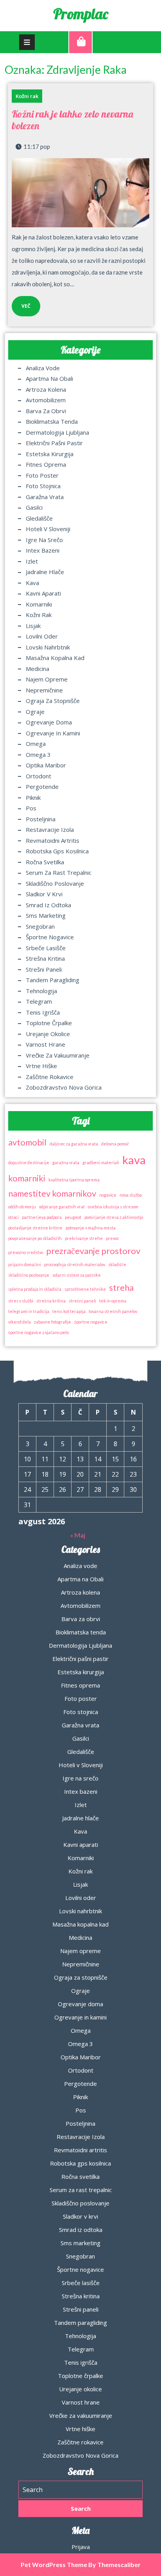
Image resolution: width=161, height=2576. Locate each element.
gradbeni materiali (101, 1162)
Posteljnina (41, 819)
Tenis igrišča (43, 1012)
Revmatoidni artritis (53, 840)
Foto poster (42, 475)
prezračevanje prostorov (93, 1251)
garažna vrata (66, 1162)
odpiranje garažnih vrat (62, 1207)
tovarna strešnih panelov (113, 1311)
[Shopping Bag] (80, 42)
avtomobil (27, 1142)
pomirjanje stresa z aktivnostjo (114, 1217)
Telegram (39, 1001)
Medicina (38, 669)
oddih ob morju (22, 1207)
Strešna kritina (45, 958)
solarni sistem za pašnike (77, 1275)
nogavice (108, 1195)
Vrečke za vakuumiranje (58, 1055)
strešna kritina (51, 1301)
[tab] (27, 42)
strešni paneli (82, 1301)
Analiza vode (43, 368)
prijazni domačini (25, 1264)
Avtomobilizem (46, 400)
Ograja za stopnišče (53, 701)
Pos (31, 808)
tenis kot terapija (69, 1311)
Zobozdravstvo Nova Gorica (64, 1087)
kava (134, 1160)
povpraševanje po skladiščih (35, 1238)
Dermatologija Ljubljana (57, 432)
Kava (32, 583)
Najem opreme (47, 679)
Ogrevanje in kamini (53, 733)
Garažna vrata (45, 497)
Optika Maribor (46, 765)
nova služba (131, 1195)
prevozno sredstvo (26, 1252)
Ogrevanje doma (49, 722)
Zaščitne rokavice (50, 1077)
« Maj (78, 1535)
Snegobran (40, 926)
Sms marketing (46, 915)
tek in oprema (113, 1301)
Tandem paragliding (53, 980)
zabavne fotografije (53, 1322)
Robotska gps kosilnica (57, 851)
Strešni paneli (44, 969)
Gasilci (34, 507)
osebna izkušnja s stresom (113, 1207)
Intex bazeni (43, 550)
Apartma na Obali (49, 378)
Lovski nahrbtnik (48, 647)
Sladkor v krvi (44, 894)
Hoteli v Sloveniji (48, 529)
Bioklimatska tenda (52, 421)
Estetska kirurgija (50, 454)
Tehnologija (41, 991)
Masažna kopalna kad (55, 658)
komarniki (27, 1178)
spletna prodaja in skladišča (35, 1289)
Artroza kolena (46, 389)
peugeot (73, 1217)
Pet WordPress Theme (54, 2564)
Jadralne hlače (45, 572)
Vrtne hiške (41, 1066)
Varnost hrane (46, 1044)
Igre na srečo (44, 540)
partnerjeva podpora (42, 1217)
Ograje (35, 712)
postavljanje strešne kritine (35, 1228)
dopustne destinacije (29, 1162)
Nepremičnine (44, 690)
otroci (13, 1217)
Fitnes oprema (46, 464)
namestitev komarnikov (52, 1193)
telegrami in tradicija (29, 1311)
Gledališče (39, 518)
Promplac (81, 14)
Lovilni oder (42, 636)
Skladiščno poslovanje (55, 883)
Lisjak (33, 626)
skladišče (117, 1264)
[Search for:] (80, 2490)
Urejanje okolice (48, 1034)
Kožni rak (27, 96)
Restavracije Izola (50, 830)
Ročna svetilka (45, 862)
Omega (36, 744)
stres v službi (21, 1301)
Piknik (33, 797)
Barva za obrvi (46, 411)
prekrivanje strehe (84, 1238)
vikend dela (20, 1322)
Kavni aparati (43, 593)
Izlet (32, 561)
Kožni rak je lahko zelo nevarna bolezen (72, 120)
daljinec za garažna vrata (74, 1144)
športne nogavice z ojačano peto (38, 1332)
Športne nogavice (50, 937)
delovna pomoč (115, 1144)
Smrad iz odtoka (48, 905)
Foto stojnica (43, 486)
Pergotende (42, 787)
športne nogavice (91, 1322)
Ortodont (38, 776)
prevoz (112, 1238)
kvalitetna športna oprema (74, 1180)
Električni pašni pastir (54, 443)
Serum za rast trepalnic (59, 872)
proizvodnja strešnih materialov (75, 1264)
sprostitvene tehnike (85, 1289)
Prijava (81, 2547)
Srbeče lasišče (46, 948)
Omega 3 (38, 755)
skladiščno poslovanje (29, 1275)
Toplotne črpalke (49, 1023)
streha (121, 1287)
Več (21, 303)
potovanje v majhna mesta (91, 1228)
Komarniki (39, 604)
